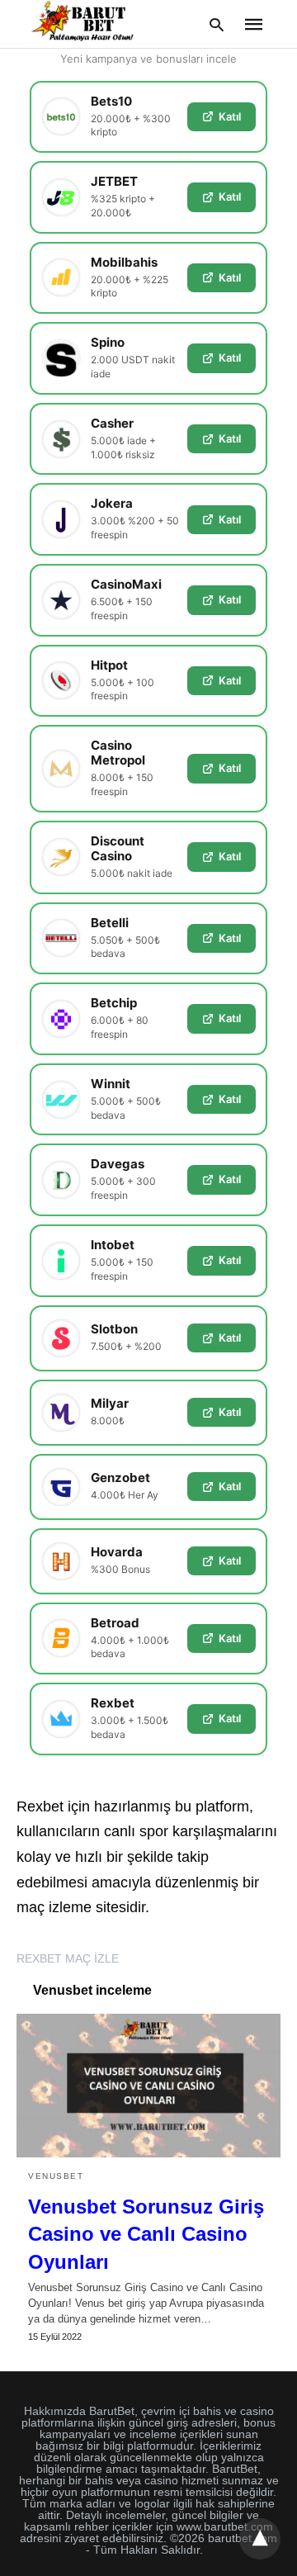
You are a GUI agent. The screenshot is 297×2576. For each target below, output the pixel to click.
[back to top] (260, 2539)
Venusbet (56, 2176)
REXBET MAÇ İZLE (68, 1958)
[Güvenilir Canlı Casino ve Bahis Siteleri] (85, 23)
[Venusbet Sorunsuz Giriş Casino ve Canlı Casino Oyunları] (148, 2086)
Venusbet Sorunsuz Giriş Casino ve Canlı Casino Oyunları (146, 2234)
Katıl (230, 116)
